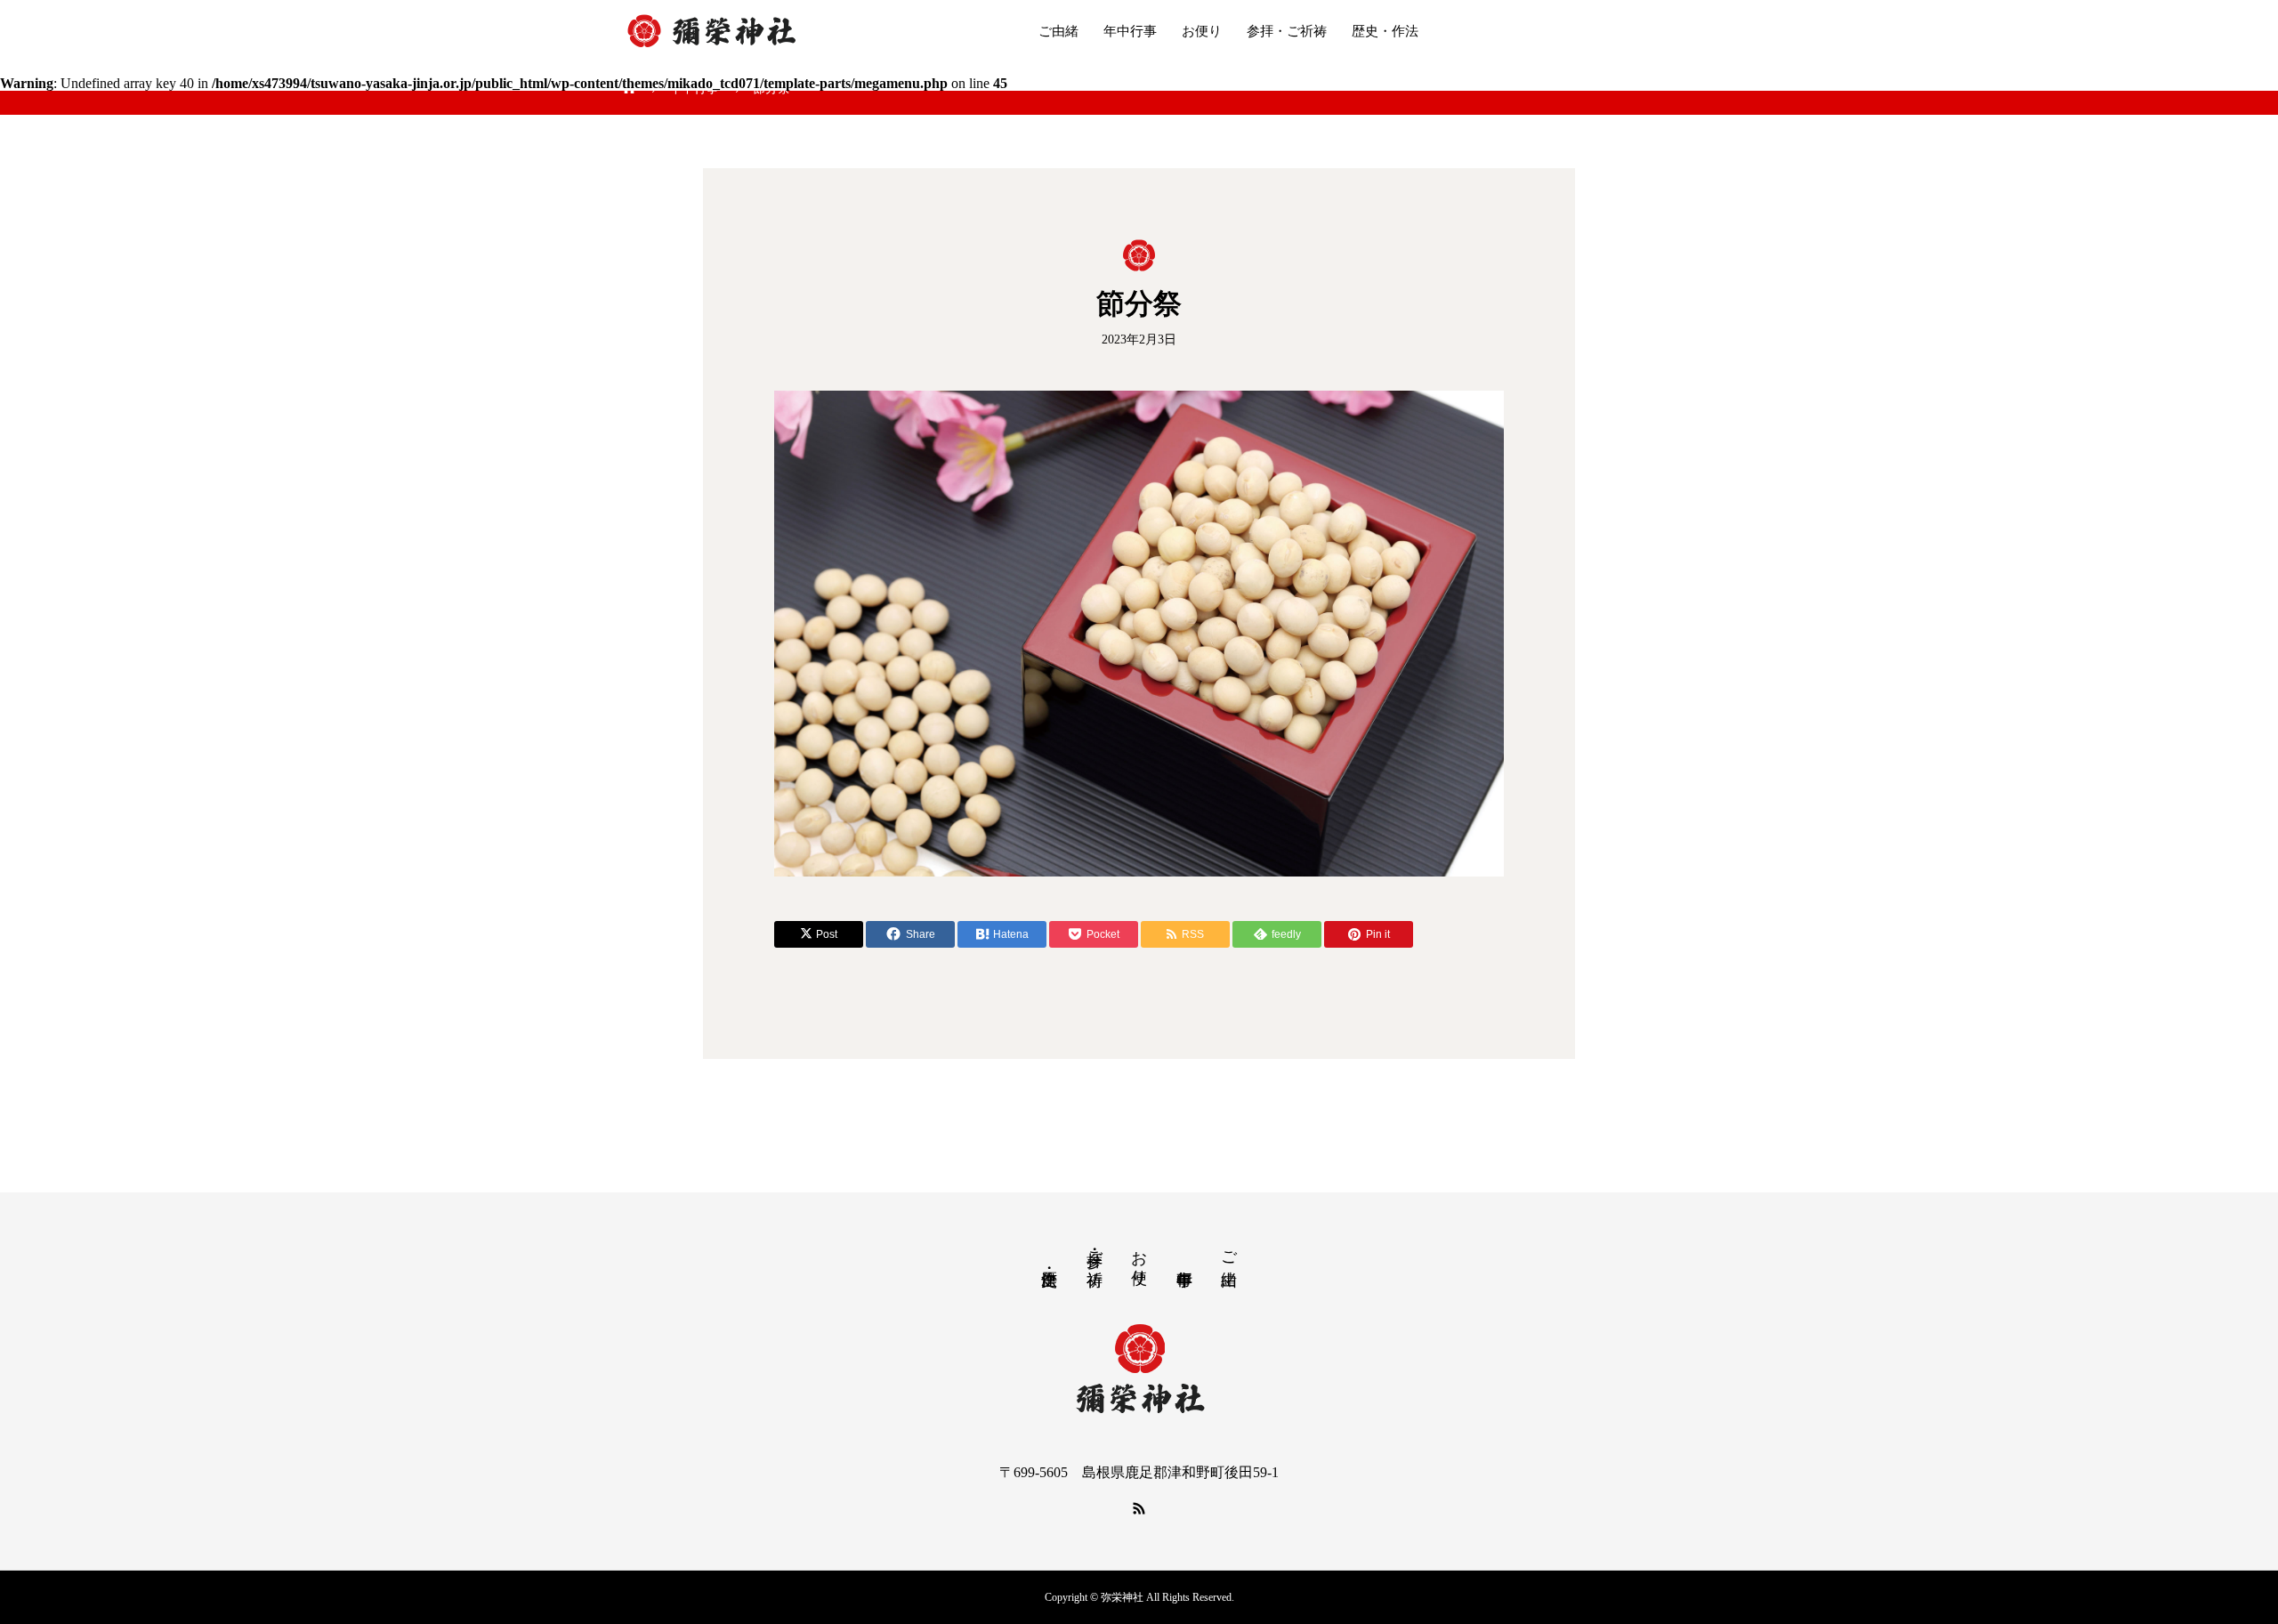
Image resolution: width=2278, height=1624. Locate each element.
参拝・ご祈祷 (1287, 31)
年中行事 (1130, 31)
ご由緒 (1058, 31)
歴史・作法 (1385, 31)
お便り (1202, 31)
